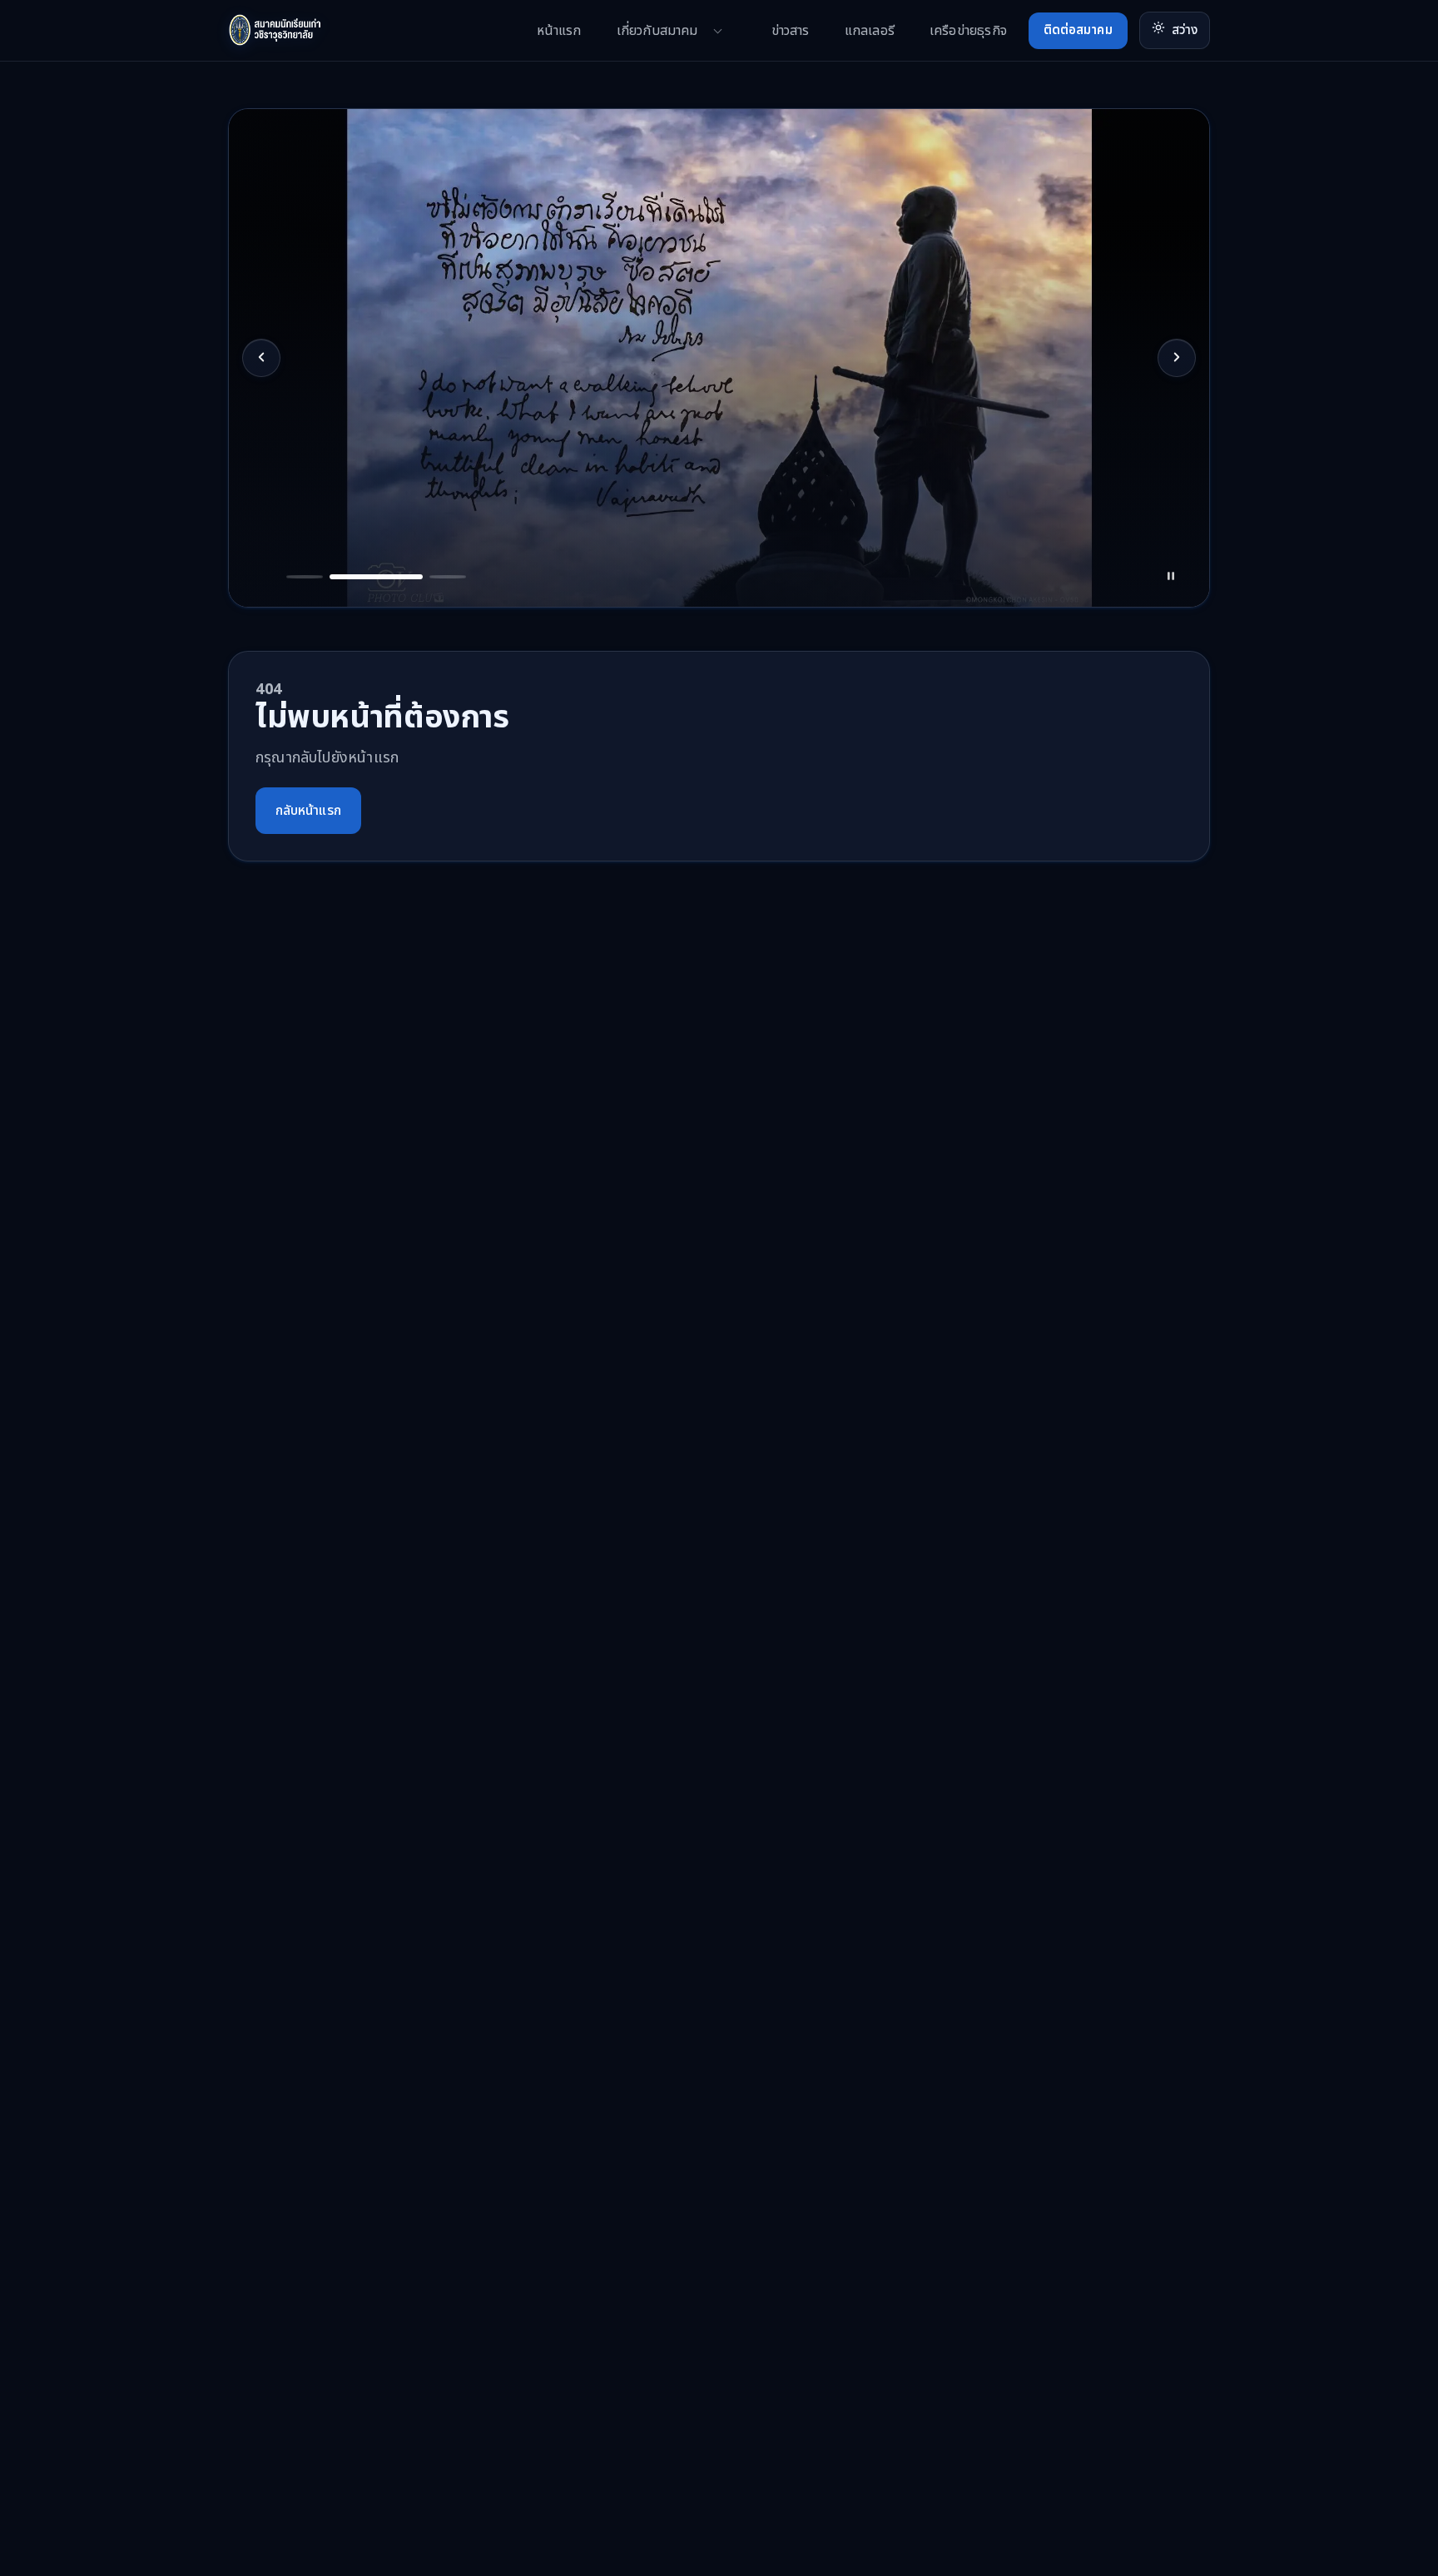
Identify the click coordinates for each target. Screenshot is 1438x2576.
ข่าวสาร (791, 31)
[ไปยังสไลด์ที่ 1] (262, 563)
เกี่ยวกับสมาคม (657, 31)
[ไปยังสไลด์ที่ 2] (305, 563)
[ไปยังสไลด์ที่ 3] (377, 563)
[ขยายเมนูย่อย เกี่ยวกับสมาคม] (718, 31)
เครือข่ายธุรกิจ (968, 31)
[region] (719, 358)
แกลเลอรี (870, 31)
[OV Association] (307, 30)
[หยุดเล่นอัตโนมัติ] (1176, 563)
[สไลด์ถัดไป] (1177, 358)
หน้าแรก (559, 31)
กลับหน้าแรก (308, 811)
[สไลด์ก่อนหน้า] (261, 358)
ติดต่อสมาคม (1078, 30)
